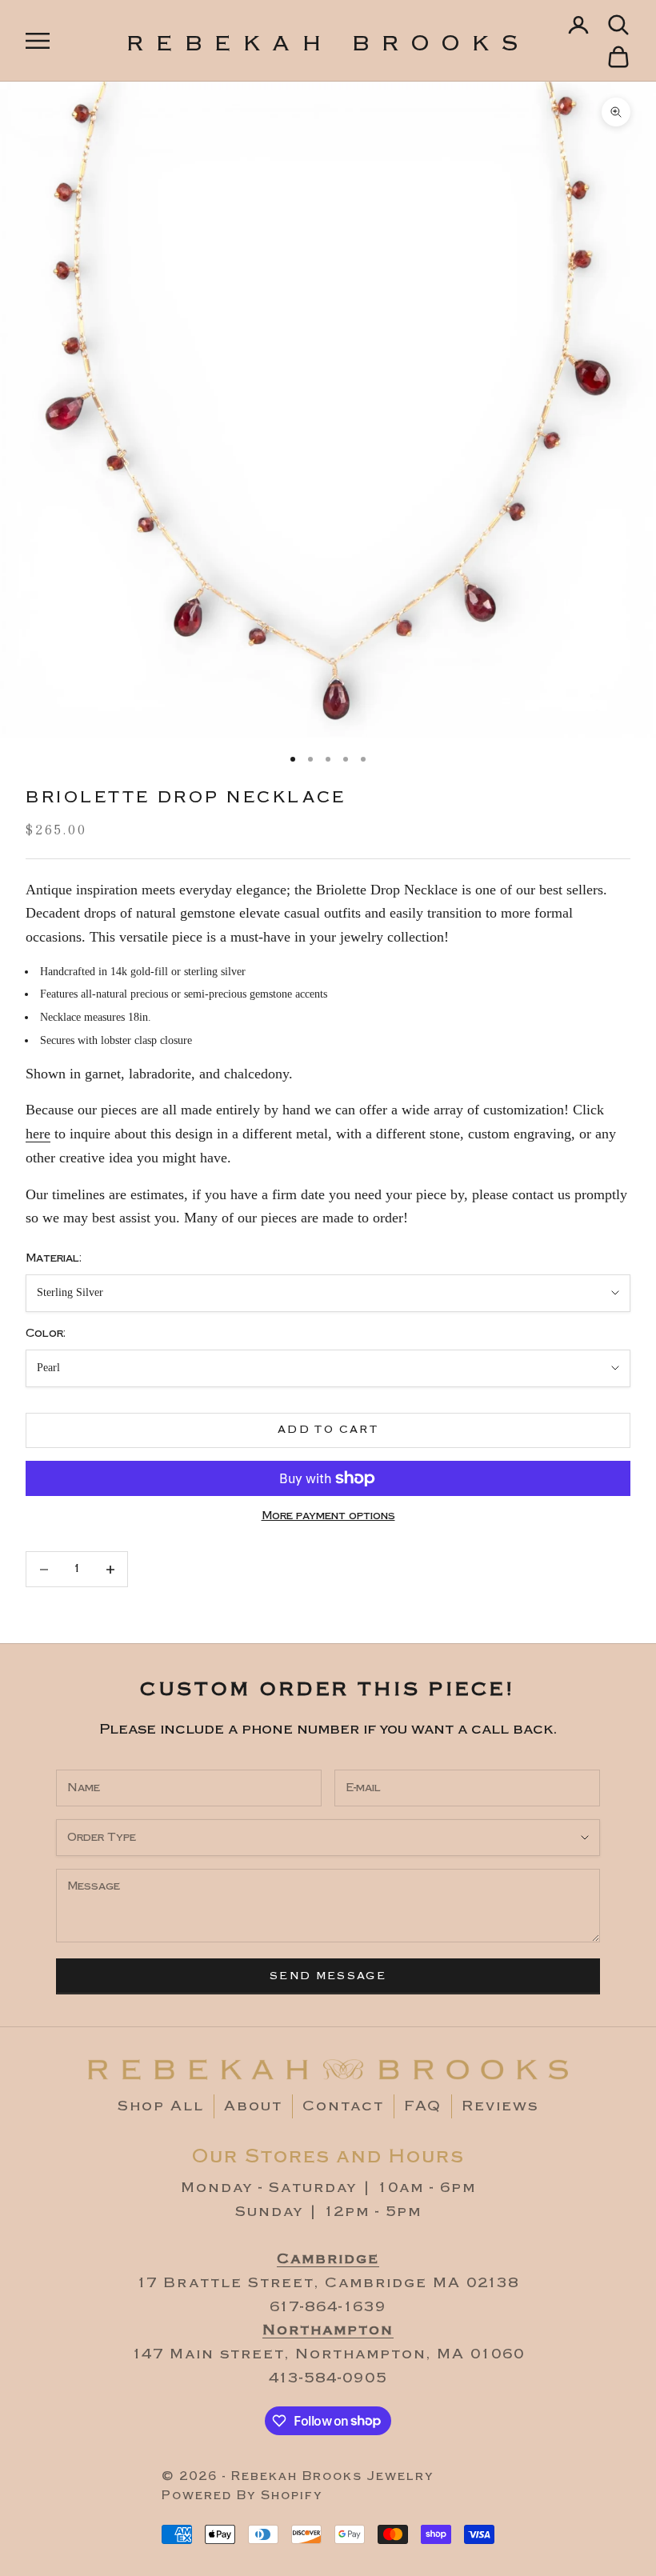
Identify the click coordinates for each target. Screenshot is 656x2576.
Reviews (500, 2106)
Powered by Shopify (242, 2496)
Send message (328, 1976)
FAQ (423, 2106)
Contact (343, 2106)
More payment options (328, 1516)
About (253, 2106)
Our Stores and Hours (328, 2156)
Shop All (161, 2106)
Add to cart (328, 1430)
